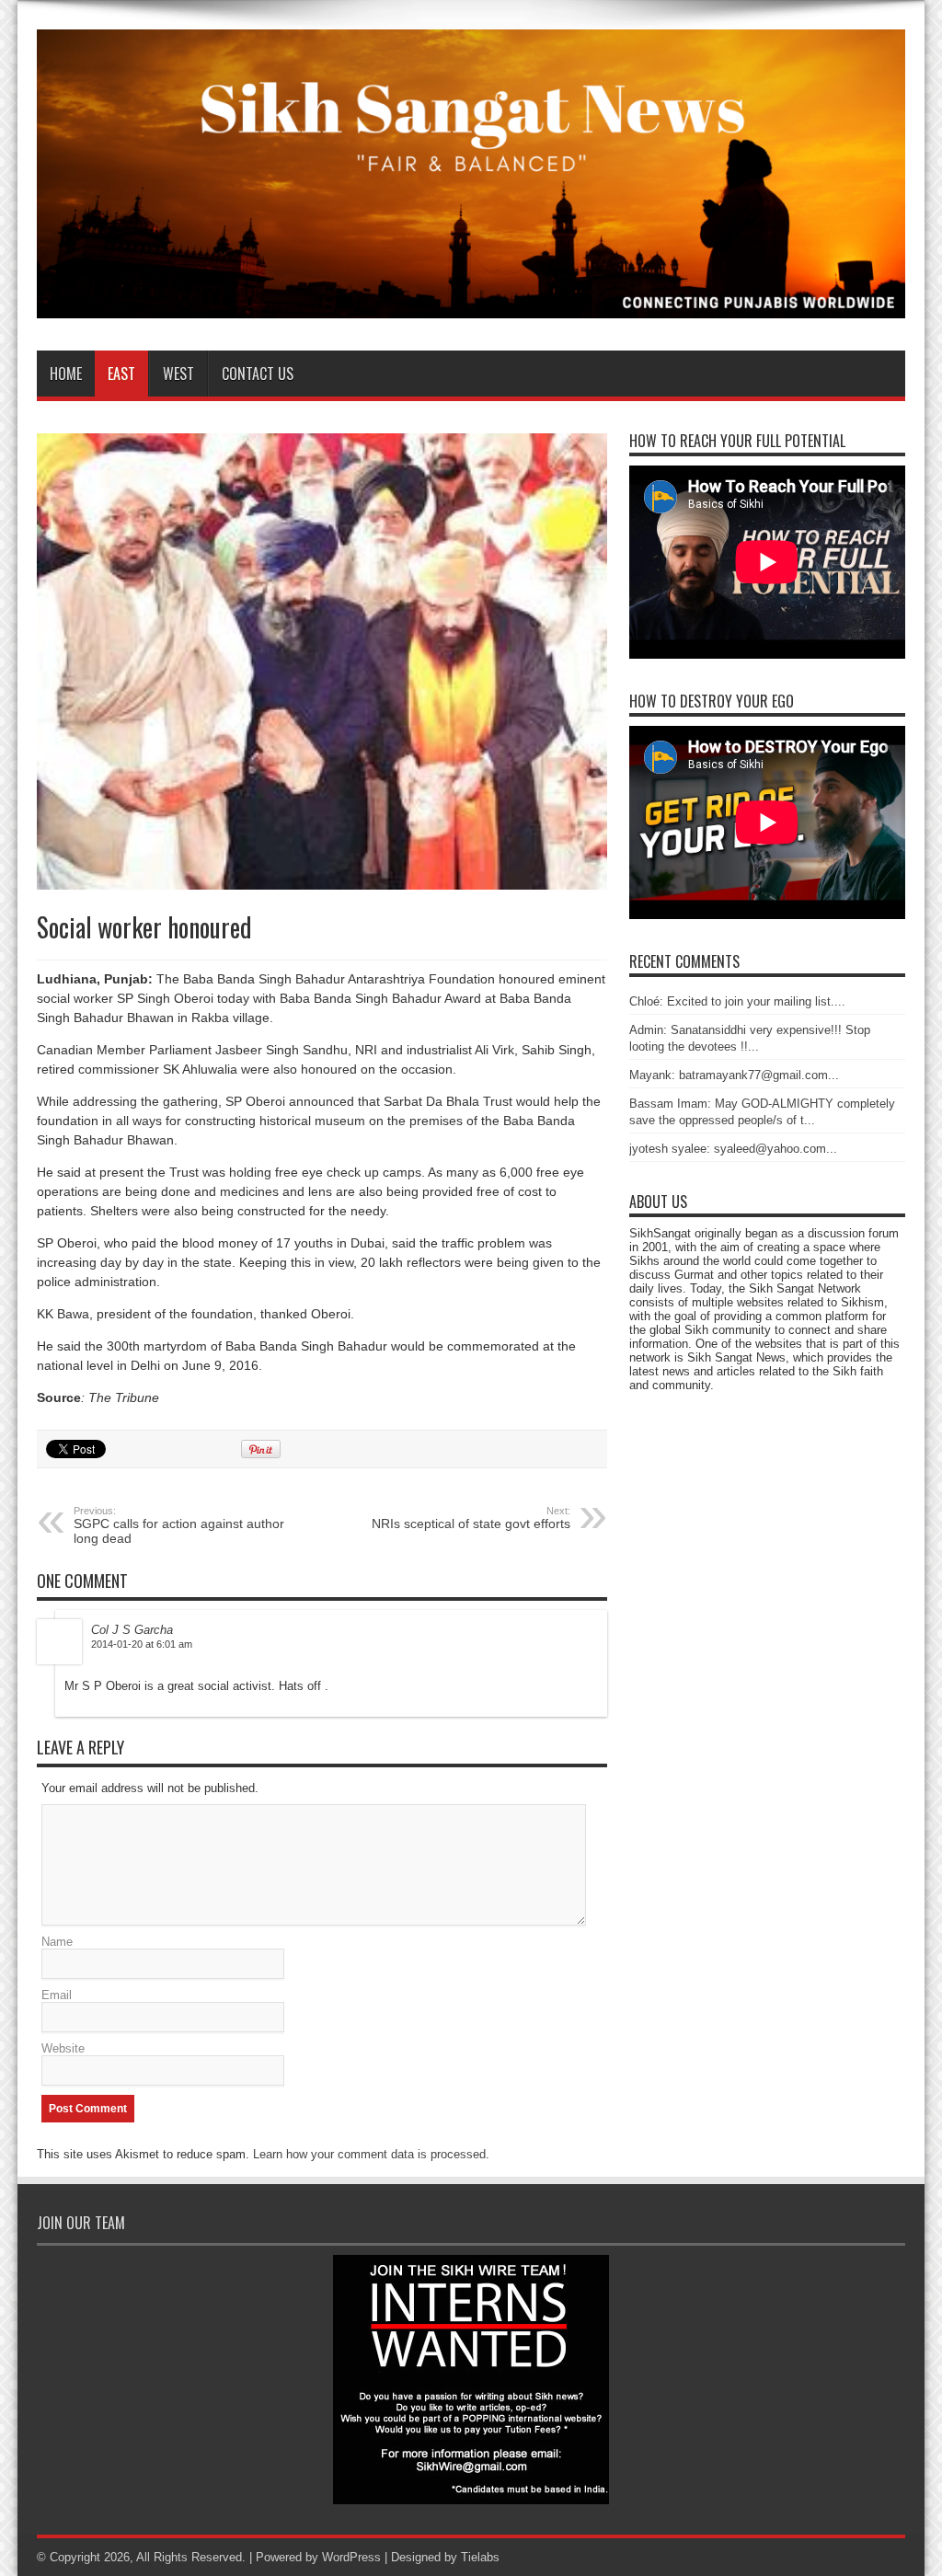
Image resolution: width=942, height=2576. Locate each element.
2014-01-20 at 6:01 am (142, 1644)
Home (66, 374)
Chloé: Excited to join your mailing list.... (737, 1001)
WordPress (351, 2557)
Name (57, 1942)
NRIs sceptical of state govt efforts (471, 1518)
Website (63, 2048)
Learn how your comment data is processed (369, 2154)
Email (57, 1995)
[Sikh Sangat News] (471, 305)
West (178, 374)
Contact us (258, 374)
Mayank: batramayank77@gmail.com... (734, 1075)
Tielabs (480, 2557)
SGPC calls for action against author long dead (179, 1525)
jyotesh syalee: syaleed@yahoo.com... (733, 1149)
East (121, 374)
